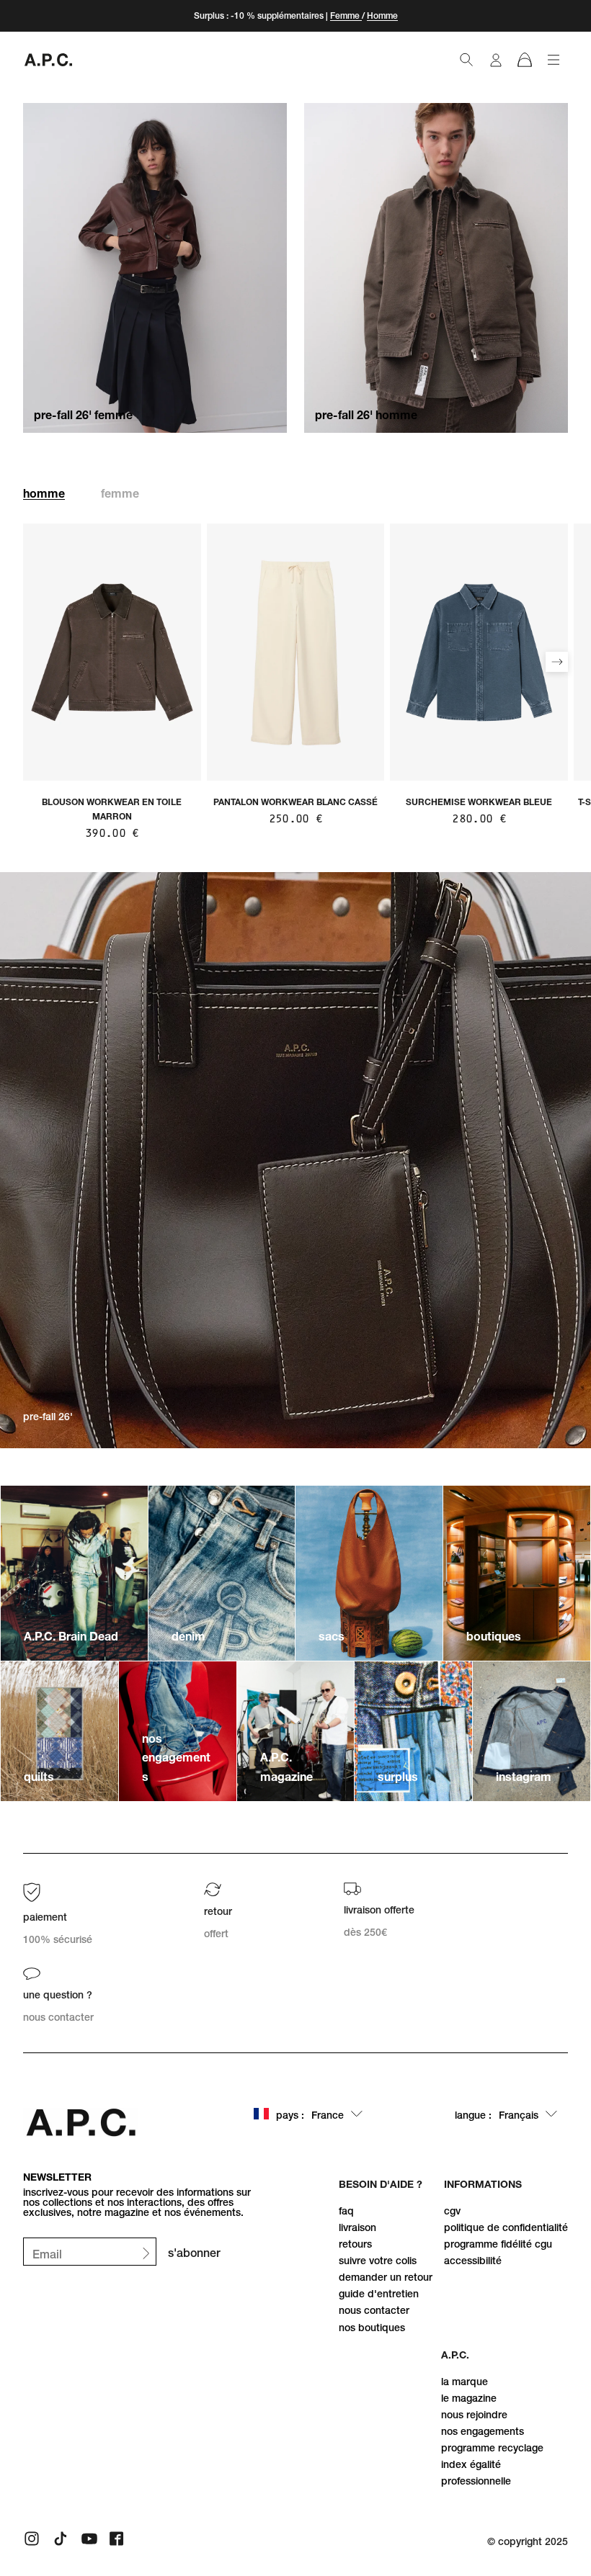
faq (346, 2211)
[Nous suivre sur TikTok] (61, 2539)
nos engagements (483, 2431)
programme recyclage (492, 2448)
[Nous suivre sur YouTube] (89, 2539)
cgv (452, 2211)
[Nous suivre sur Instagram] (32, 2539)
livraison (357, 2227)
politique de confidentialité (506, 2227)
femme (120, 493)
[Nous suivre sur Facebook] (118, 2539)
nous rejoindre (474, 2415)
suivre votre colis (378, 2261)
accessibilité (473, 2261)
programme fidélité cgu (498, 2244)
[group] (58, 1914)
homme (44, 493)
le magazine (469, 2398)
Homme (382, 15)
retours (355, 2244)
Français (497, 2115)
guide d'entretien (379, 2294)
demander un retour (386, 2277)
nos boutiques (372, 2328)
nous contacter (374, 2310)
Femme (346, 15)
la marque (465, 2382)
